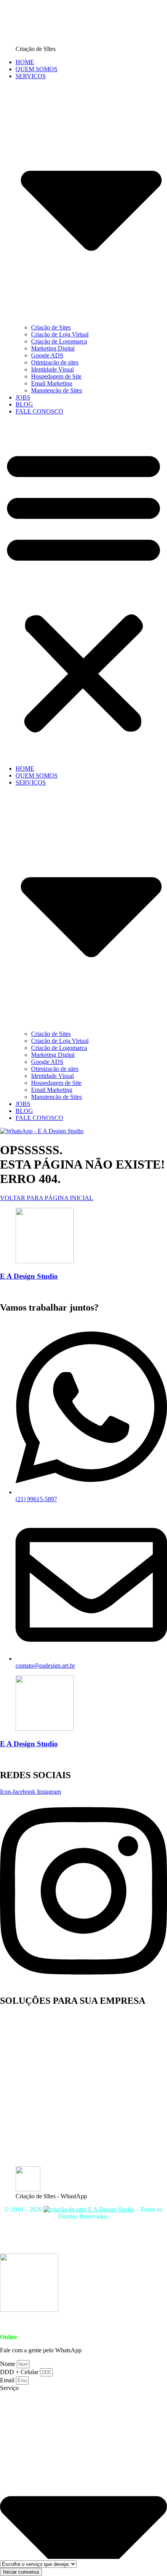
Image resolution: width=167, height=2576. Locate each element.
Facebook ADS (19, 2073)
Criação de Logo (21, 2107)
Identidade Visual (52, 369)
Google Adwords (21, 2135)
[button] (83, 590)
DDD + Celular (20, 2372)
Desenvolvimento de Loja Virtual (41, 2024)
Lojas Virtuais (111, 2244)
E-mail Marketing (22, 2052)
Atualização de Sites (25, 2038)
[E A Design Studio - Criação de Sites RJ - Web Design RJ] (65, 2209)
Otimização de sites (55, 362)
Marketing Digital (53, 348)
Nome (8, 2364)
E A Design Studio (29, 1276)
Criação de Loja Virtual (60, 334)
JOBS (23, 397)
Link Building (17, 2142)
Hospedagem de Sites (64, 2244)
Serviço (9, 2388)
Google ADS (47, 355)
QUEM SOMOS (37, 69)
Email (8, 2380)
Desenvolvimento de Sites (32, 2031)
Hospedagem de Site (56, 376)
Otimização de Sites (24, 2156)
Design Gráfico (19, 2100)
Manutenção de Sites (57, 390)
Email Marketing (52, 383)
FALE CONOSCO (39, 411)
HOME (25, 62)
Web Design (15, 2066)
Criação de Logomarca (59, 341)
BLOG (24, 404)
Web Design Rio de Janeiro (34, 2128)
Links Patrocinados (23, 2121)
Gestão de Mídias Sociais (31, 2114)
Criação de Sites (51, 327)
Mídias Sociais (132, 2237)
